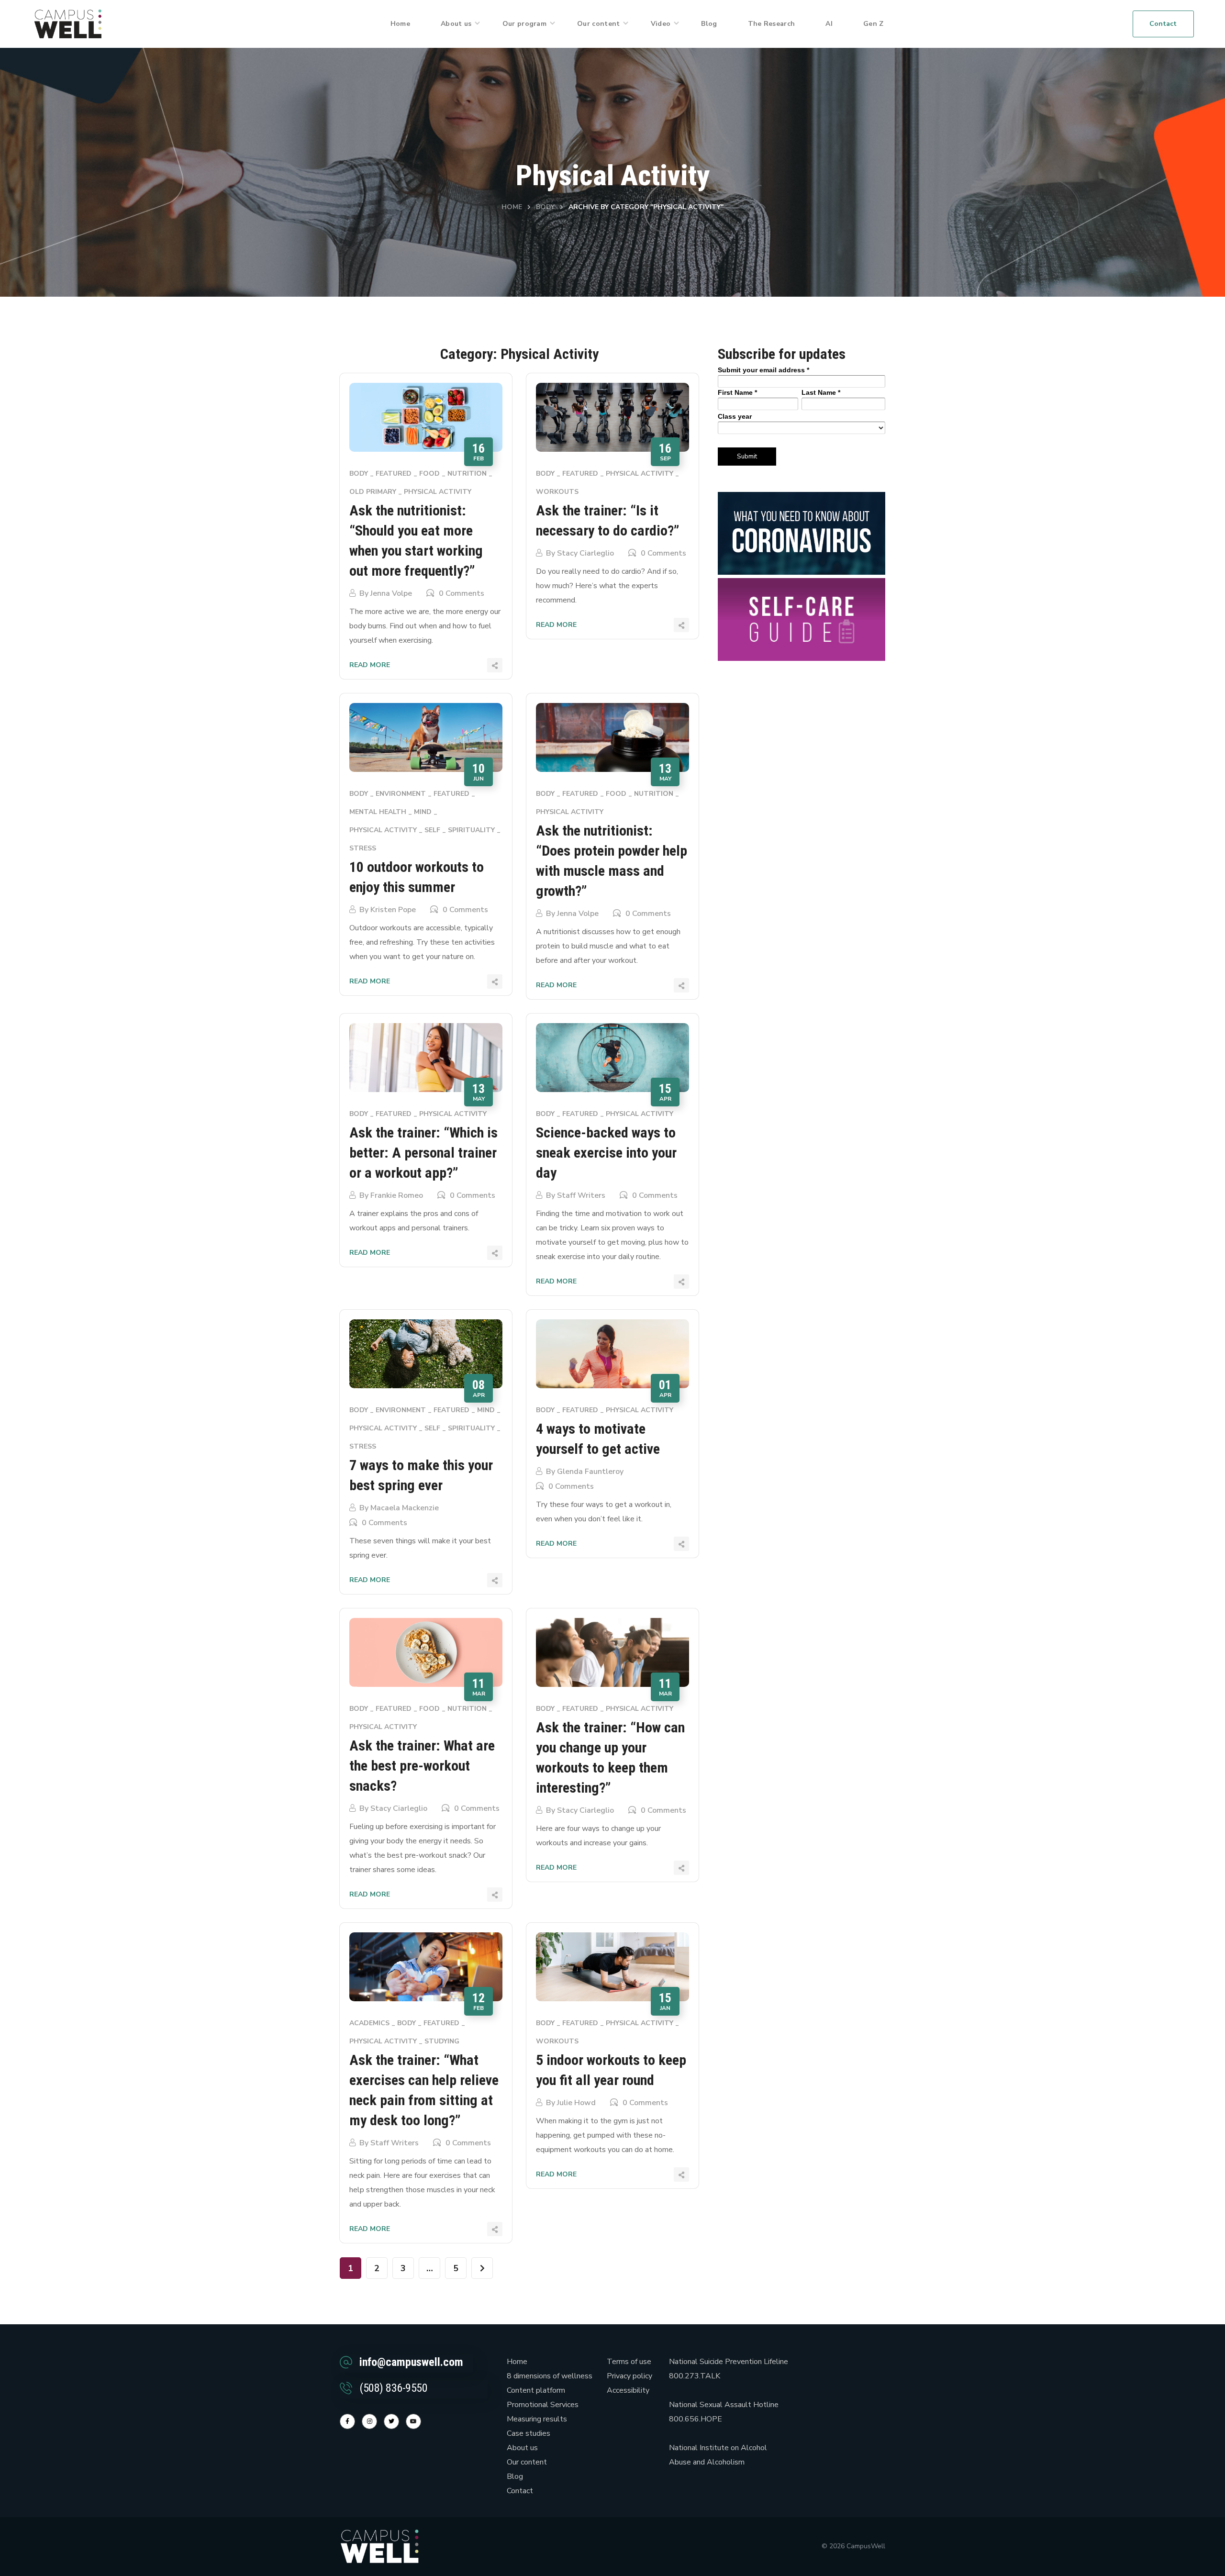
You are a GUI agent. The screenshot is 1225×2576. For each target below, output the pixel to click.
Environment (401, 794)
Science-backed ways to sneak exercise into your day (606, 1153)
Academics (369, 2023)
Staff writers (581, 1195)
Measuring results (537, 2419)
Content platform (536, 2390)
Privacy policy (629, 2376)
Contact (520, 2491)
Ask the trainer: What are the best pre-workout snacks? (422, 1766)
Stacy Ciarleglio (585, 553)
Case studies (529, 2433)
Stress (363, 848)
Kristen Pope (393, 910)
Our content (527, 2462)
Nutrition (467, 474)
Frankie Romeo (397, 1195)
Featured (394, 474)
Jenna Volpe (391, 593)
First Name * (737, 392)
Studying (442, 2041)
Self (432, 830)
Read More (370, 665)
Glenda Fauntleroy (590, 1472)
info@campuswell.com (411, 2362)
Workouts (557, 492)
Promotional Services (543, 2405)
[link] (68, 23)
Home (512, 207)
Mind (423, 812)
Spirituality (471, 830)
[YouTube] (413, 2421)
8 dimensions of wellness (550, 2376)
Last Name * (821, 392)
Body (545, 207)
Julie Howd (576, 2103)
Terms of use (629, 2362)
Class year (735, 416)
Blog (515, 2476)
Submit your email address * (763, 370)
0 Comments (462, 593)
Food (429, 474)
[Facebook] (347, 2421)
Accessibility (628, 2390)
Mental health (378, 812)
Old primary (373, 492)
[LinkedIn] (391, 2421)
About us (522, 2448)
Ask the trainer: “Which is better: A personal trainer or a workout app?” (423, 1153)
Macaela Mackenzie (405, 1508)
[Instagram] (369, 2421)
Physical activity (438, 492)
